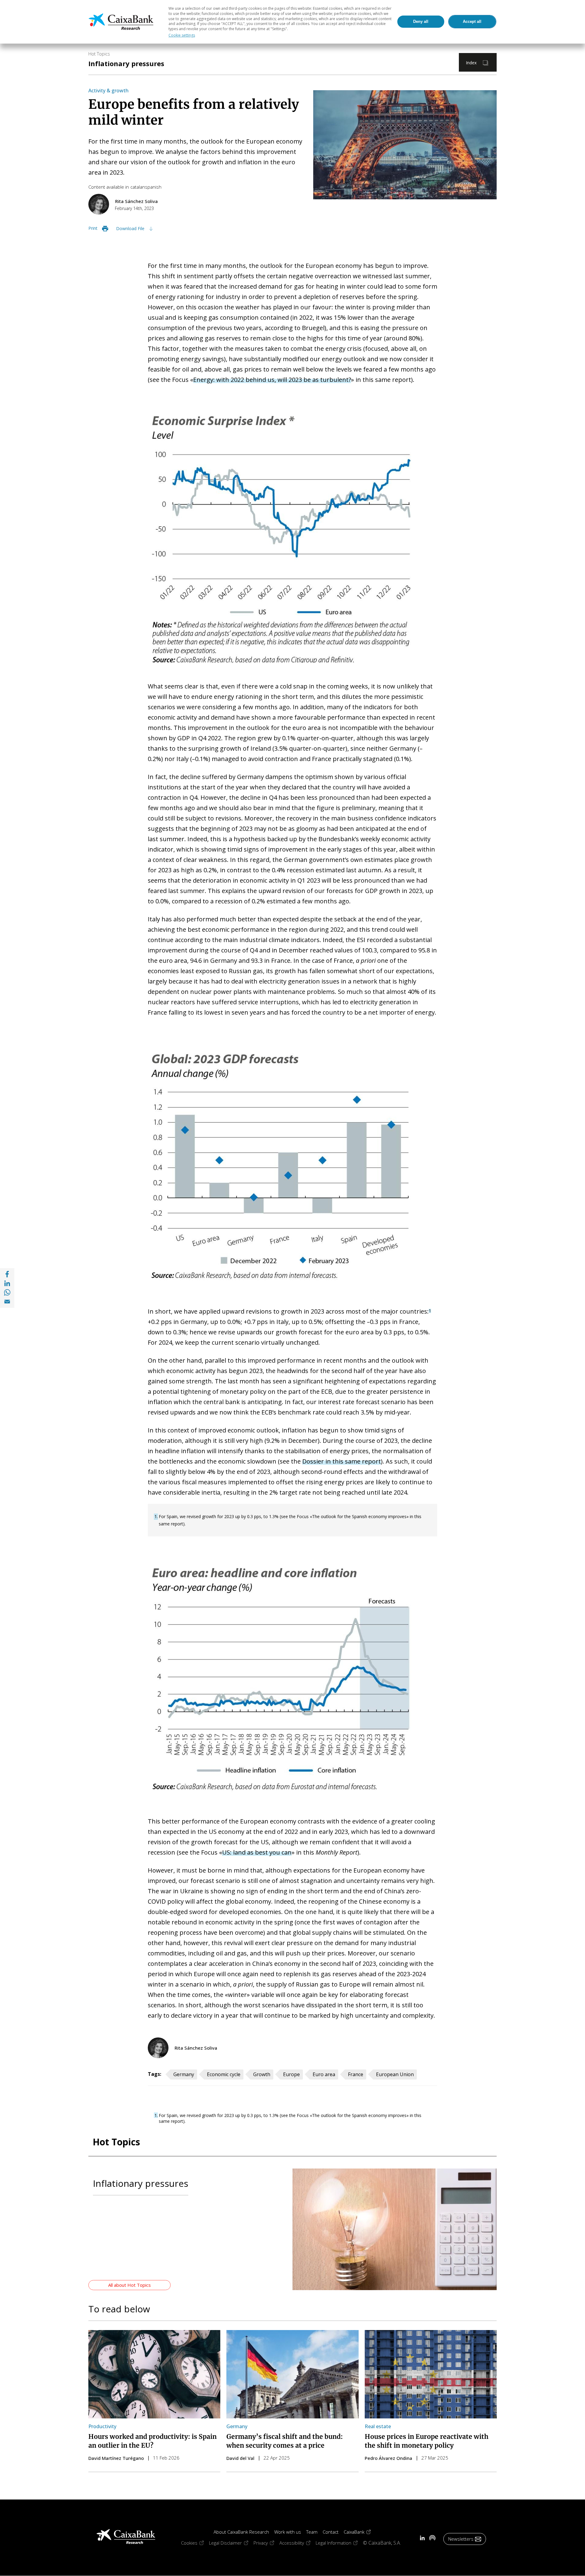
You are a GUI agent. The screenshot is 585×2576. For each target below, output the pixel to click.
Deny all (421, 21)
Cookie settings (182, 35)
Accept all (472, 21)
